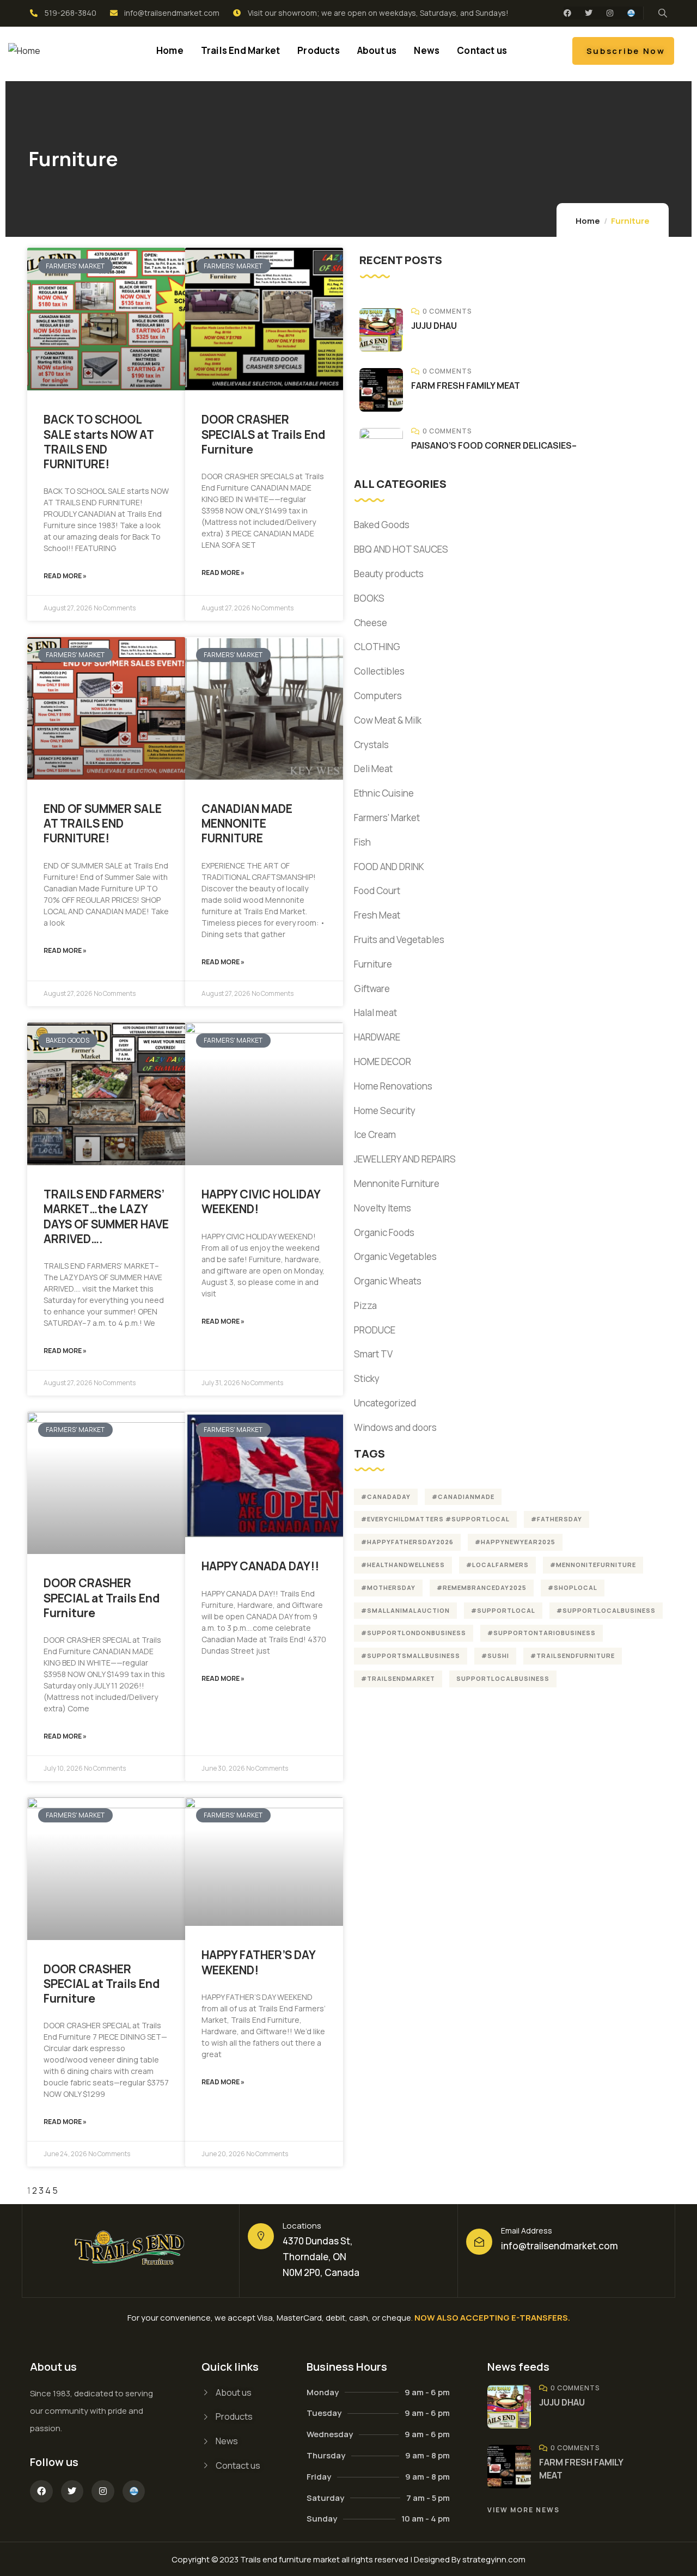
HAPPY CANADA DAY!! (260, 1566)
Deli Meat (373, 769)
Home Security (385, 1110)
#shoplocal (573, 1587)
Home (588, 221)
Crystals (371, 745)
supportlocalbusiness (503, 1678)
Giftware (372, 989)
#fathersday (557, 1519)
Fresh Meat (377, 915)
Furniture (373, 964)
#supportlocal (503, 1610)
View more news (524, 2510)
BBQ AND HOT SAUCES (401, 549)
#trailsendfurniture (573, 1656)
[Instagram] (610, 13)
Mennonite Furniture (397, 1183)
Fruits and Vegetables (399, 940)
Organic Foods (384, 1232)
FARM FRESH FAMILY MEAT (466, 386)
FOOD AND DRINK (389, 867)
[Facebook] (567, 13)
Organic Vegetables (395, 1256)
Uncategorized (385, 1403)
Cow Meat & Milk (388, 720)
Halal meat (375, 1012)
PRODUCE (375, 1330)
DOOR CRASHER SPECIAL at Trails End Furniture (102, 1598)
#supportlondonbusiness (414, 1633)
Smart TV (373, 1354)
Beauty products (389, 574)
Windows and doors (395, 1427)
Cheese (371, 623)
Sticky (367, 1378)
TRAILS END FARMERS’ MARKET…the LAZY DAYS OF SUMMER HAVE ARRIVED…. (106, 1216)
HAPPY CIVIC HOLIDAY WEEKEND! (261, 1201)
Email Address (527, 2231)
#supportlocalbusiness (606, 1610)
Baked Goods (382, 525)
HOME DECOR (383, 1061)
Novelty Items (383, 1208)
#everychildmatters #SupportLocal (435, 1519)
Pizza (365, 1305)
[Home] (24, 51)
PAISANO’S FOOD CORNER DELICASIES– (494, 445)
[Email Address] (479, 2242)
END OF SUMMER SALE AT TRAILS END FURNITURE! (103, 824)
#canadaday (386, 1497)
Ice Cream (375, 1134)
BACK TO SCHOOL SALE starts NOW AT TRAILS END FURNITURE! (99, 442)
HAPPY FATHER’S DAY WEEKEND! (258, 1962)
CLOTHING (377, 647)
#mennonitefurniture (593, 1565)
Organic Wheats (388, 1281)
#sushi (495, 1656)
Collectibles (379, 671)
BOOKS (369, 598)
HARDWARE (377, 1037)
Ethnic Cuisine (384, 793)
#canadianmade (463, 1497)
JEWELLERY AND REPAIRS (405, 1159)
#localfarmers (497, 1565)
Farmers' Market (387, 818)
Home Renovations (393, 1086)
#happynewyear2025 (515, 1542)
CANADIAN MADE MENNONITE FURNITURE (247, 824)
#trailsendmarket (398, 1678)
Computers (378, 696)
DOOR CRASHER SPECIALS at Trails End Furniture (263, 434)
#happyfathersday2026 (407, 1542)
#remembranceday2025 (482, 1587)
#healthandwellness (403, 1565)
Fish (362, 842)
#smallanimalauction (405, 1610)
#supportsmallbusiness (411, 1656)
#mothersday (388, 1587)
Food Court (377, 891)
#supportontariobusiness (542, 1633)
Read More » (65, 576)
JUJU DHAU (434, 326)
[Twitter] (589, 13)
